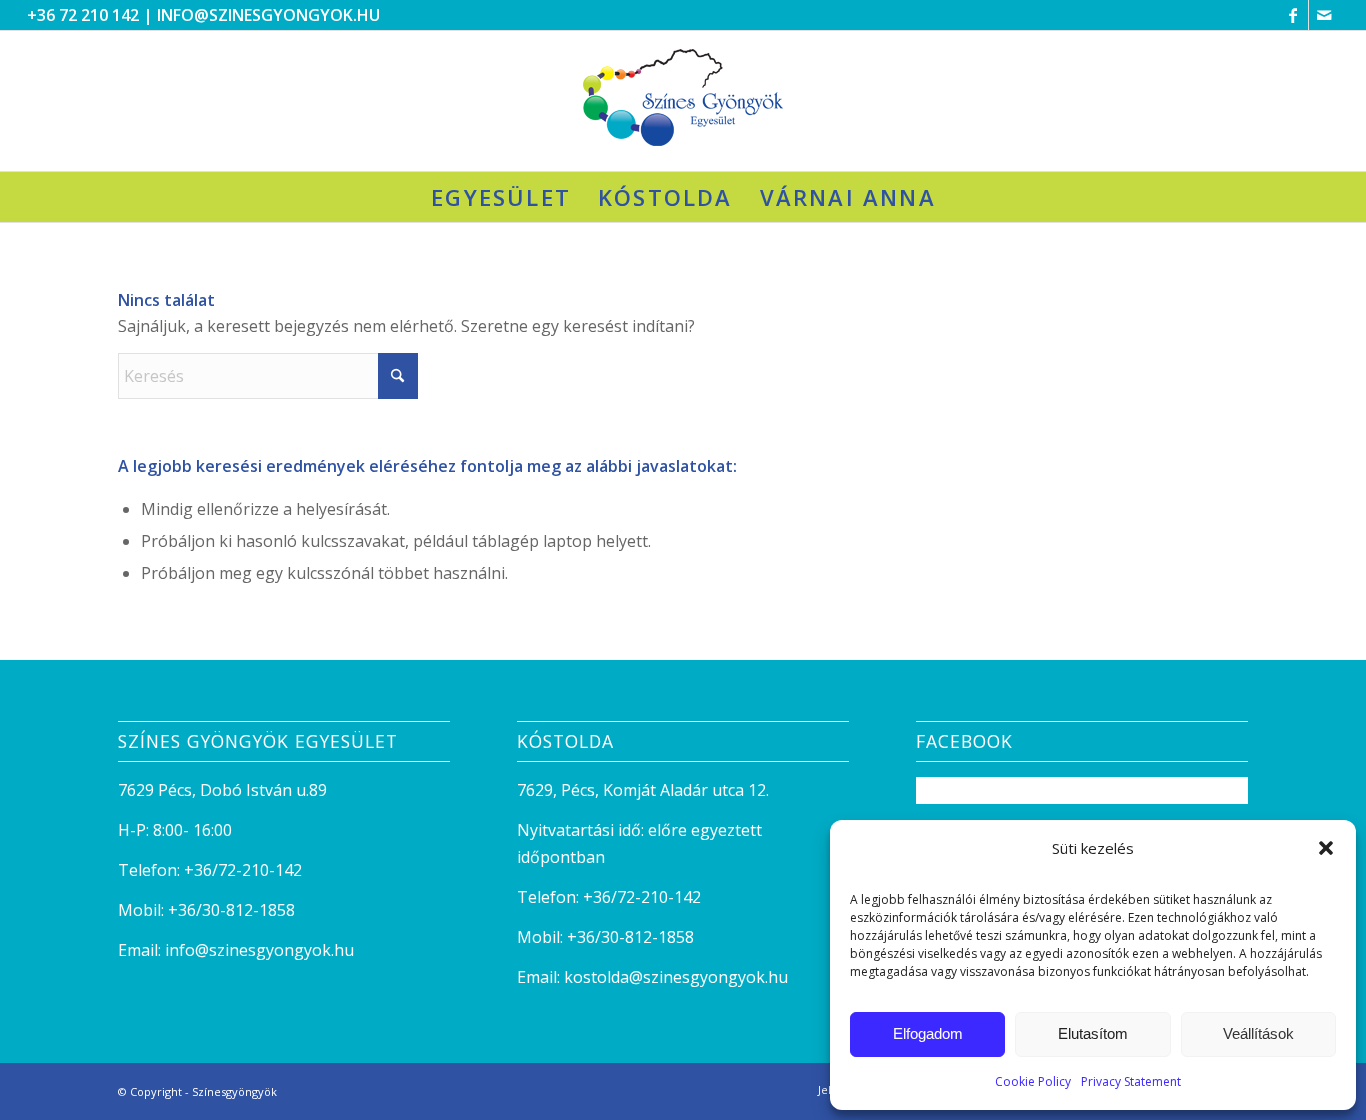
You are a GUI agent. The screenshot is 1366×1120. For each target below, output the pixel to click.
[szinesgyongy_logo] (683, 101)
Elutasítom (1093, 1033)
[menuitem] (500, 197)
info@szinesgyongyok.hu (268, 15)
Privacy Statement (1131, 1081)
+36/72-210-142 (243, 870)
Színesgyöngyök (234, 1091)
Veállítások (1258, 1033)
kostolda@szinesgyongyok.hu (676, 977)
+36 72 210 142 (83, 15)
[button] (1326, 848)
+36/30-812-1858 (231, 910)
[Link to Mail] (1324, 15)
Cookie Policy (1033, 1081)
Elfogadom (928, 1033)
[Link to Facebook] (1293, 15)
